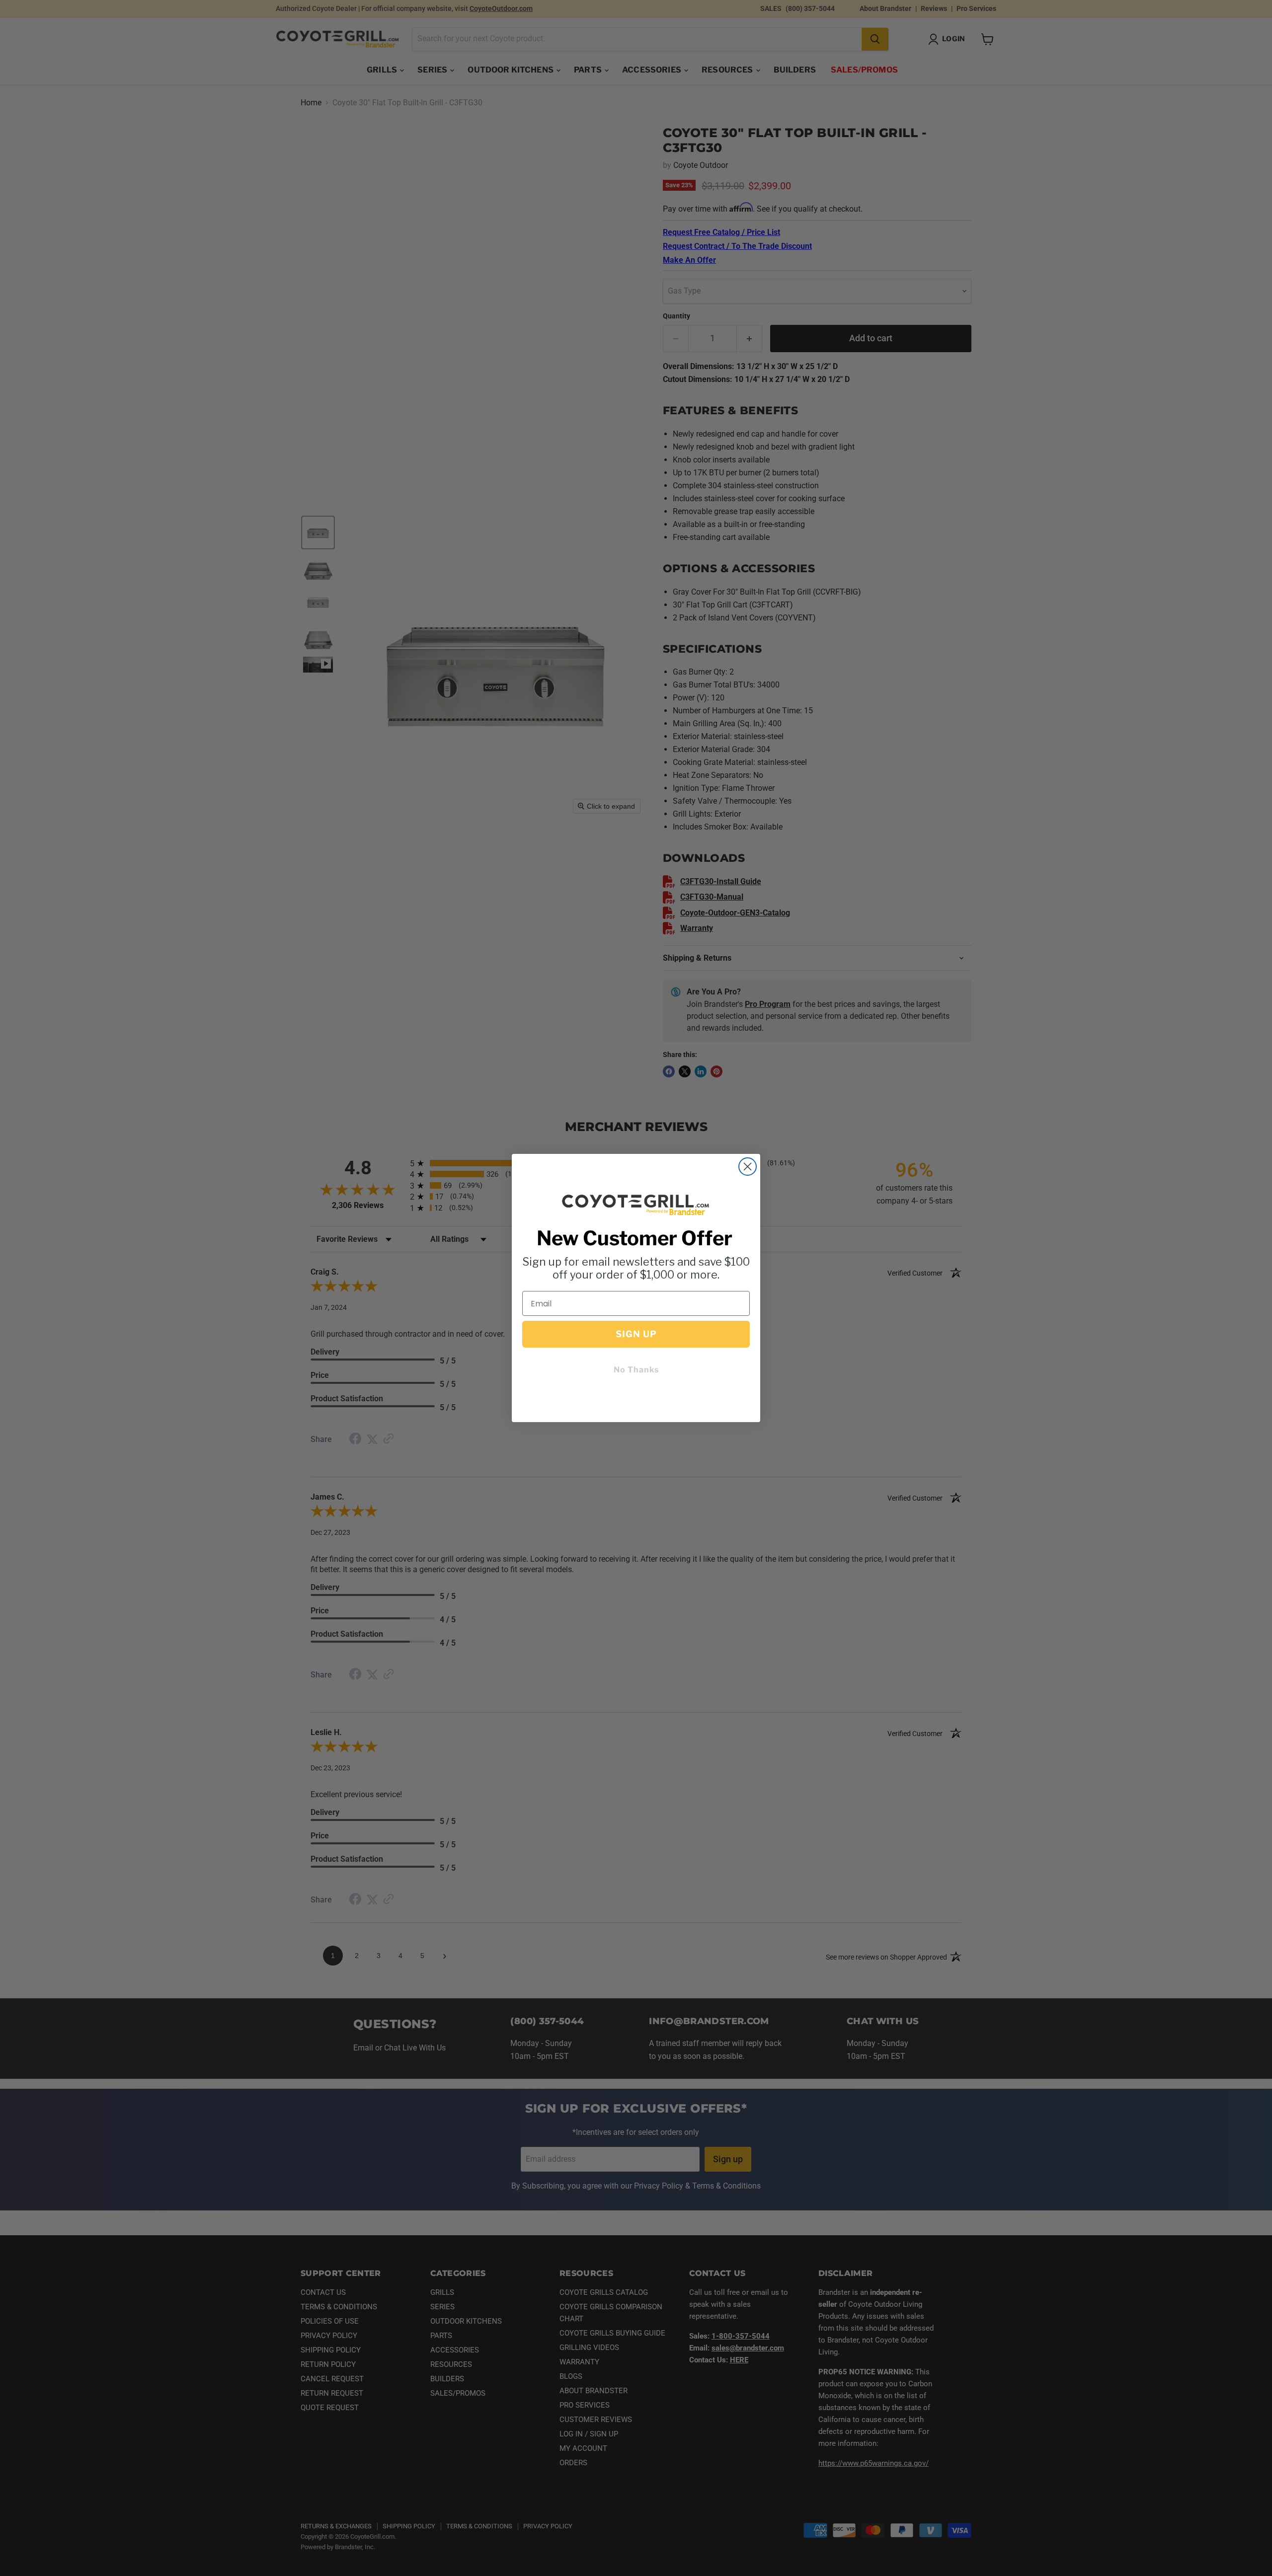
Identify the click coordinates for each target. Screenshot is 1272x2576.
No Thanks (636, 1370)
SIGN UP (636, 1334)
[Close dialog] (748, 1167)
